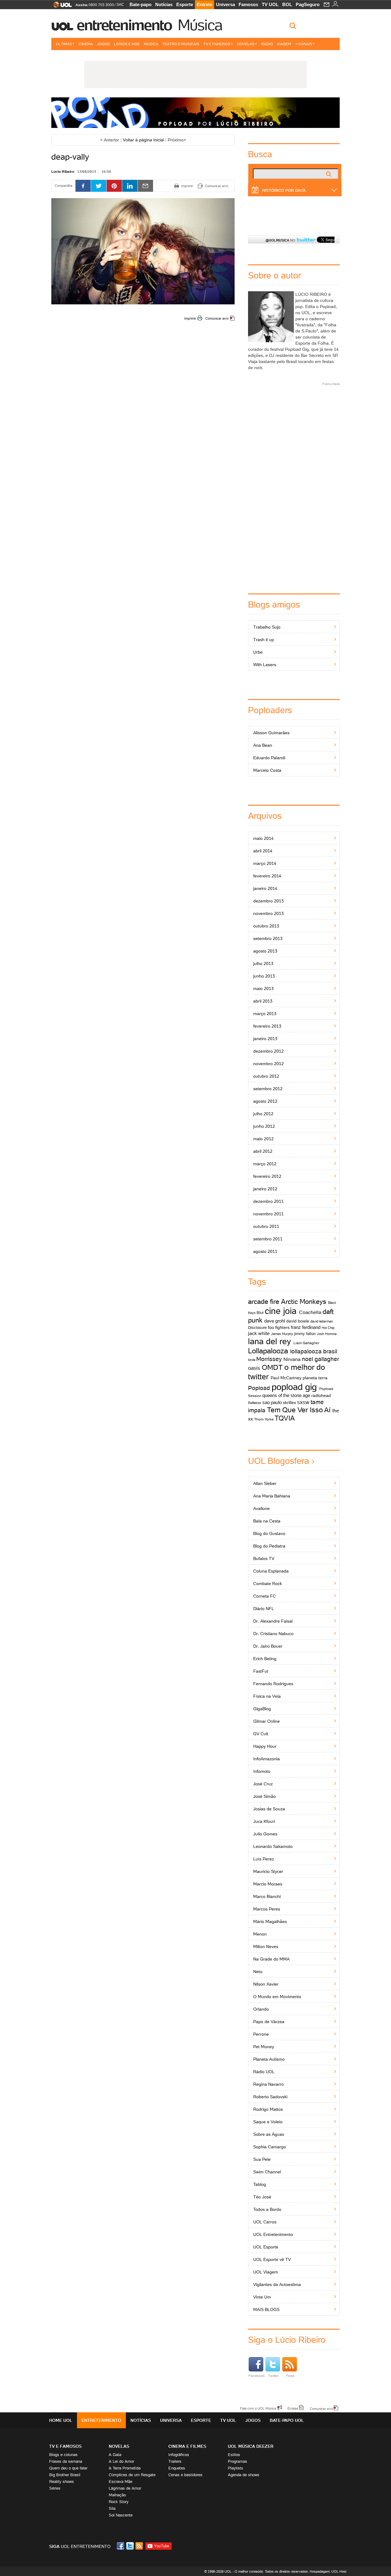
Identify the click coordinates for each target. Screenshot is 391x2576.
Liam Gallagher (306, 1343)
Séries (55, 2488)
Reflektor (255, 1403)
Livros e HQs (127, 44)
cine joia (281, 1311)
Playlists (236, 2468)
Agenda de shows (244, 2475)
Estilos (234, 2455)
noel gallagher (320, 1359)
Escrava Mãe (121, 2482)
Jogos (103, 44)
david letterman (322, 1321)
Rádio (267, 44)
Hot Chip (328, 1328)
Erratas (293, 2408)
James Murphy (282, 1334)
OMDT (272, 1367)
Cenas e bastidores (185, 2475)
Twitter (273, 2376)
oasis (254, 1368)
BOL (287, 4)
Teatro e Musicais (181, 44)
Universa (225, 4)
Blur (260, 1313)
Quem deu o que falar (68, 2468)
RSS (140, 2546)
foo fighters (279, 1327)
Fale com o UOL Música (258, 2408)
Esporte (185, 4)
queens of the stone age (286, 1395)
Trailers (175, 2461)
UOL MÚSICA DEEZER (251, 2446)
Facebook (257, 2376)
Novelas (246, 44)
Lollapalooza (268, 1351)
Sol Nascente (121, 2515)
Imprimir (190, 318)
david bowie (298, 1321)
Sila (112, 2508)
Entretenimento (124, 25)
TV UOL (270, 4)
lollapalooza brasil (314, 1351)
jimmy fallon (305, 1334)
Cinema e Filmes (187, 2446)
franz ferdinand (306, 1327)
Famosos (248, 4)
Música (200, 25)
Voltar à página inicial (143, 140)
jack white (259, 1333)
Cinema (86, 44)
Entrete (205, 4)
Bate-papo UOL (287, 2420)
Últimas (64, 44)
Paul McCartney (286, 1378)
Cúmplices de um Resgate (132, 2475)
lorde (252, 1360)
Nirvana (292, 1359)
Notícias (164, 4)
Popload (259, 1388)
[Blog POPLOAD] (195, 113)
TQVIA (285, 1418)
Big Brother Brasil (65, 2475)
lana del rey (270, 1341)
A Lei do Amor (121, 2461)
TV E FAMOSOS (65, 2446)
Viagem (284, 44)
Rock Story (119, 2502)
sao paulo (272, 1402)
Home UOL (61, 2420)
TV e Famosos (217, 44)
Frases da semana (66, 2461)
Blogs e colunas (63, 2455)
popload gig (294, 1387)
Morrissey (269, 1359)
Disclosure (257, 1328)
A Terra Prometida (125, 2468)
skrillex (289, 1402)
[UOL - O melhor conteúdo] (61, 7)
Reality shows (62, 2482)
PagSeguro (308, 4)
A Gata (115, 2455)
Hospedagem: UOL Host (328, 2571)
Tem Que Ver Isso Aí (299, 1410)
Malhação (117, 2495)
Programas (238, 2461)
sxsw (303, 1402)
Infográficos (179, 2455)
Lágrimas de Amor (125, 2488)
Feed (290, 2376)
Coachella (310, 1312)
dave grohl (275, 1321)
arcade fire (264, 1302)
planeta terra (315, 1378)
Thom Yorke (264, 1419)
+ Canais (304, 44)
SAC (120, 5)
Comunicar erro (217, 318)
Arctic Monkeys (304, 1302)
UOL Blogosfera (279, 1461)
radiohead (321, 1395)
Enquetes (177, 2468)
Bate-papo (141, 4)
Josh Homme (327, 1334)
